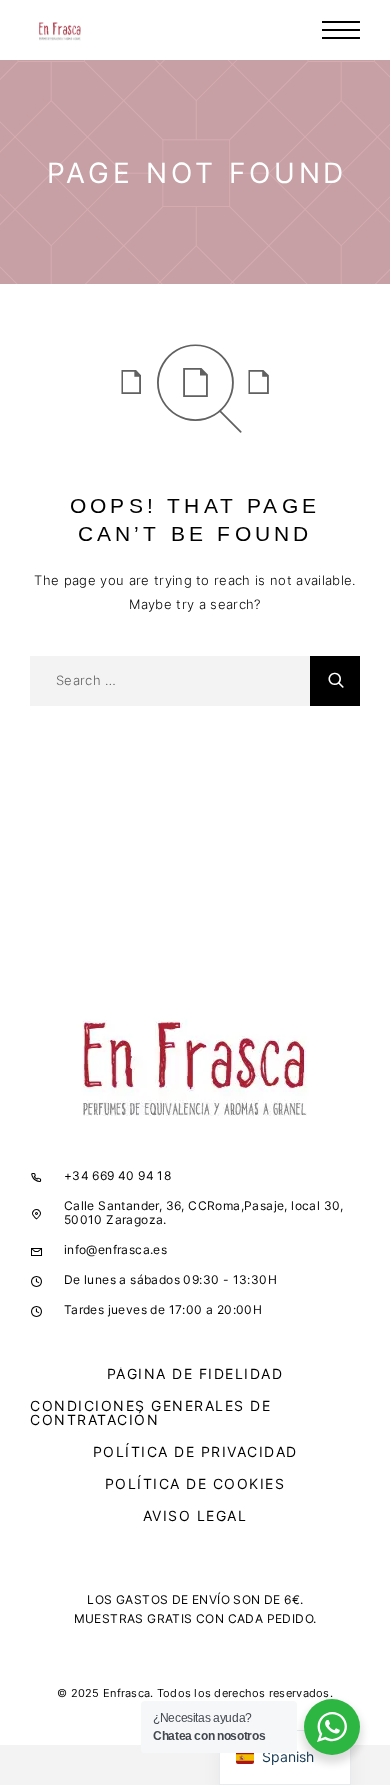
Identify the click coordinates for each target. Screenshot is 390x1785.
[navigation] (285, 1757)
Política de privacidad (195, 1451)
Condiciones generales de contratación (150, 1412)
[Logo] (60, 30)
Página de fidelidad (195, 1373)
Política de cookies (195, 1483)
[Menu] (341, 30)
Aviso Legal (195, 1515)
